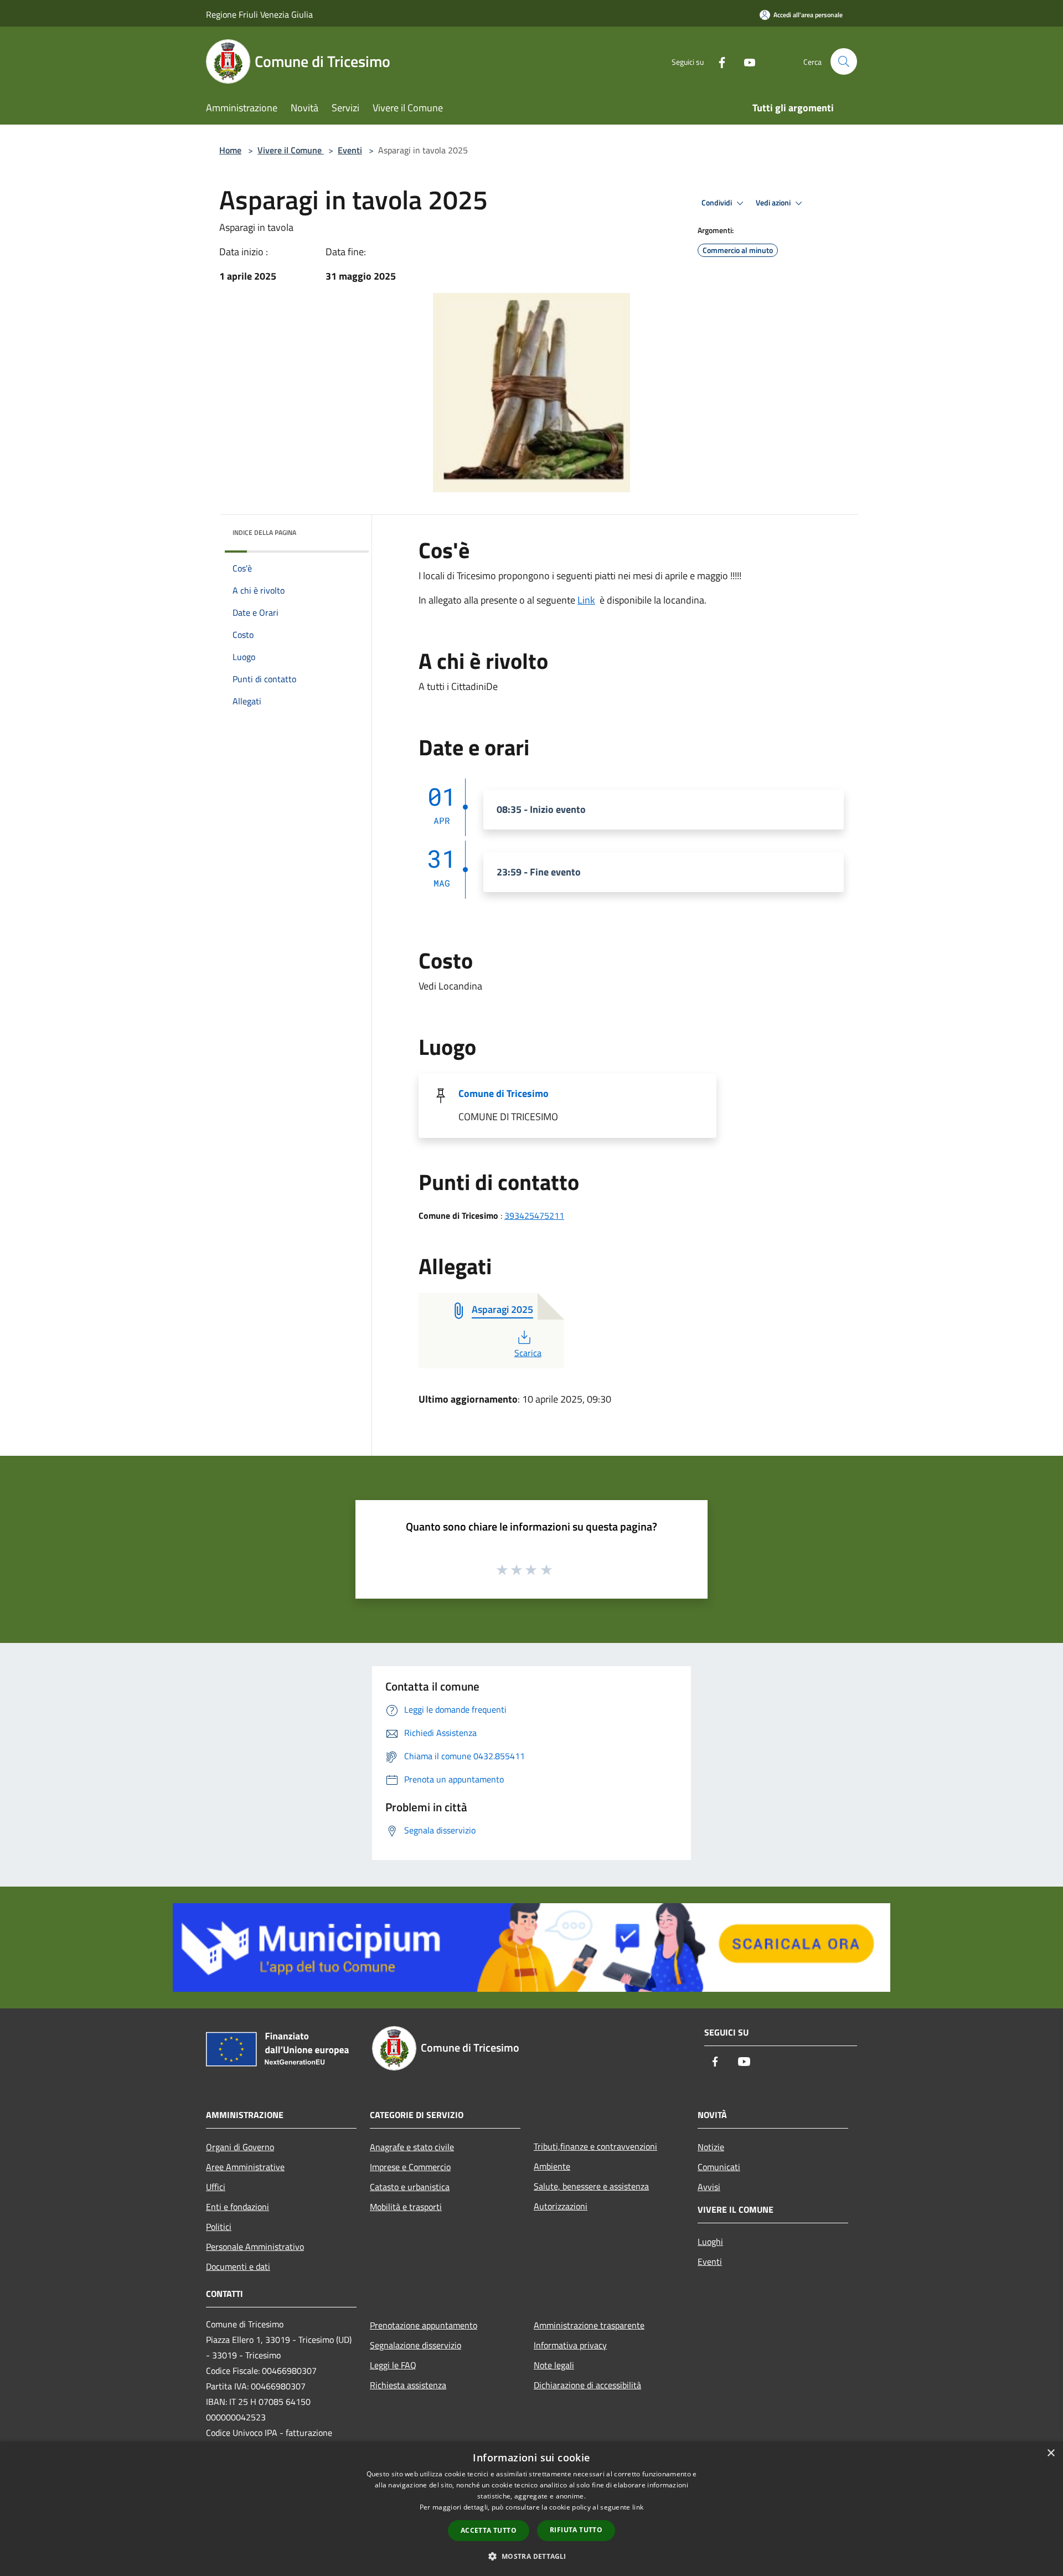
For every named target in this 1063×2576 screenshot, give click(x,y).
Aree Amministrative (245, 2167)
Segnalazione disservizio (416, 2345)
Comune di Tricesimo (504, 1093)
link (638, 2507)
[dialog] (531, 2509)
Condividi (718, 203)
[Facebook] (718, 61)
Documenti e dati (238, 2266)
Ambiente (552, 2166)
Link (586, 600)
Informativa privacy (570, 2345)
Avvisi (709, 2187)
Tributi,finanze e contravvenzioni (595, 2146)
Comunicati (719, 2167)
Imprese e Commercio (410, 2167)
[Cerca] (844, 61)
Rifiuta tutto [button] (576, 2530)
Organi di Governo (240, 2147)
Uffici (216, 2187)
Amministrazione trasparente (589, 2325)
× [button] (1051, 2453)
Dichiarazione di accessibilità (587, 2385)
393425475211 (534, 1215)
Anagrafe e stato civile (412, 2147)
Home (230, 150)
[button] (531, 2556)
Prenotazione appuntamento (424, 2325)
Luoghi (710, 2242)
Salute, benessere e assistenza (591, 2186)
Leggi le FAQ (393, 2365)
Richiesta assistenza (408, 2385)
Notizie (711, 2147)
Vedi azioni (774, 203)
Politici (219, 2227)
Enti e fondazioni (238, 2207)
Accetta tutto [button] (489, 2530)
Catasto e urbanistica (410, 2187)
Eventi (350, 150)
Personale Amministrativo (255, 2247)
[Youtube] (745, 61)
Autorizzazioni (561, 2206)
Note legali (554, 2365)
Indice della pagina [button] (264, 532)
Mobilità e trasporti (406, 2207)
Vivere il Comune (291, 150)
